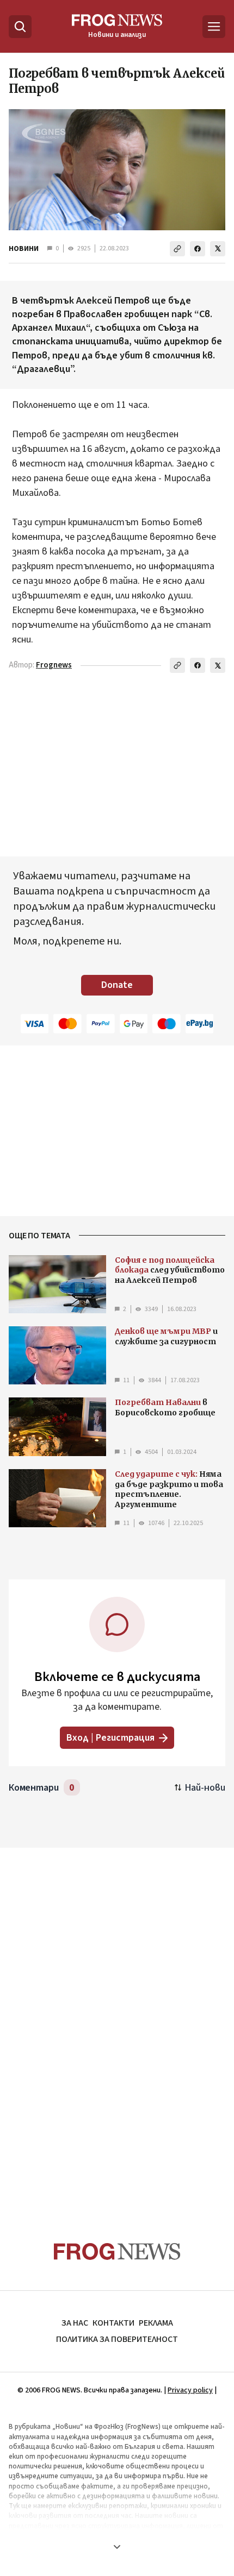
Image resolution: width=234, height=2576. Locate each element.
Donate (117, 985)
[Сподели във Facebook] (198, 249)
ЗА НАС (75, 2323)
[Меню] (214, 27)
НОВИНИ (24, 249)
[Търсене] (20, 27)
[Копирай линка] (177, 249)
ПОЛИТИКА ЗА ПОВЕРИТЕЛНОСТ (117, 2339)
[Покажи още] (117, 2547)
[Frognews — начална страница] (117, 2251)
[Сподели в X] (218, 249)
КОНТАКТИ (113, 2323)
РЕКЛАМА (156, 2323)
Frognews (54, 665)
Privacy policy (190, 2390)
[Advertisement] (117, 2024)
